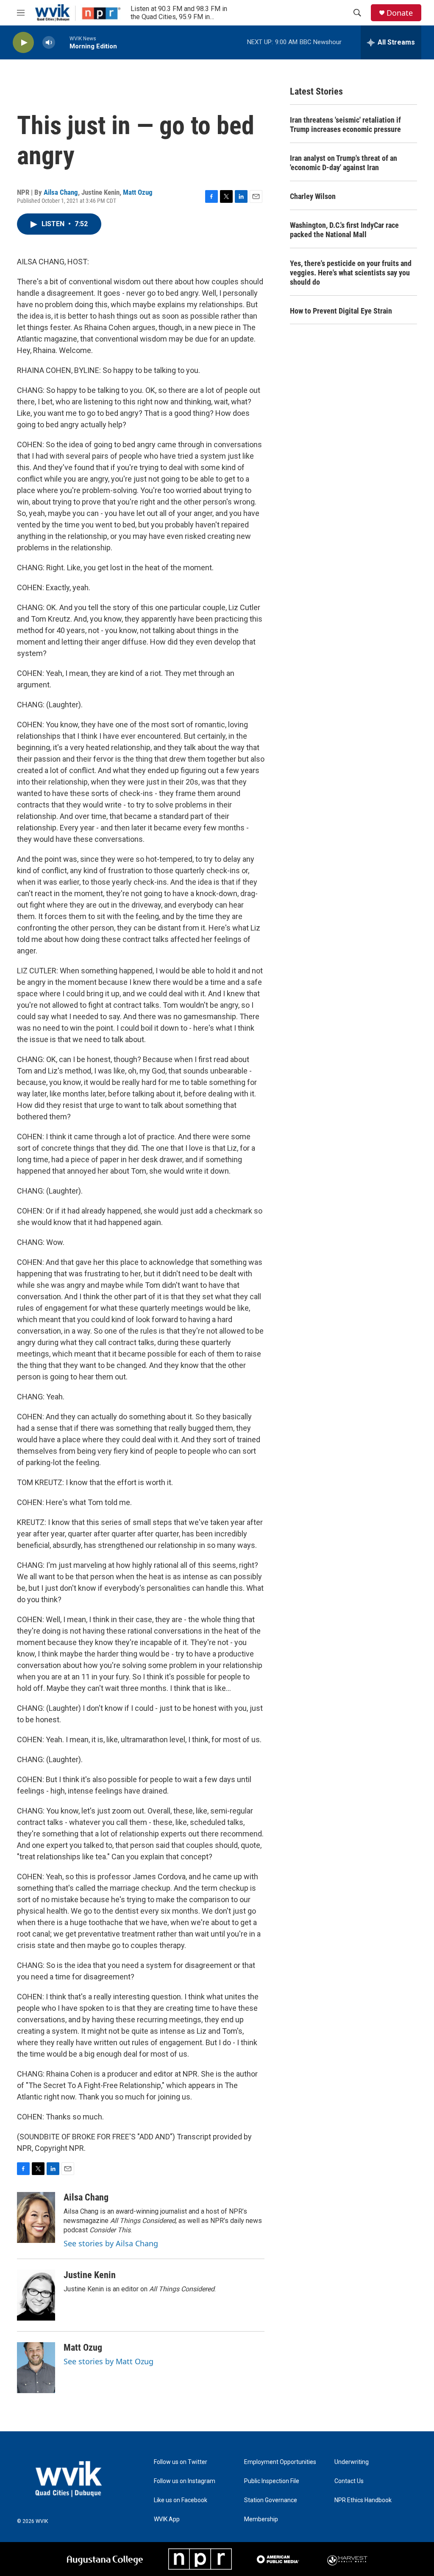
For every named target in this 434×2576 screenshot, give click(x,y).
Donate (400, 13)
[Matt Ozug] (36, 2368)
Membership (261, 2519)
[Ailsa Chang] (36, 2217)
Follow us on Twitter (181, 2462)
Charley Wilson (313, 196)
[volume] (49, 43)
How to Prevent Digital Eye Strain (341, 311)
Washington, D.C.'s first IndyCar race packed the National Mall (344, 230)
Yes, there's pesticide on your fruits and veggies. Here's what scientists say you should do (351, 273)
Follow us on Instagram (185, 2481)
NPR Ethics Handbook (363, 2500)
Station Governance (271, 2500)
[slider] (62, 42)
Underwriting (352, 2462)
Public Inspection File (272, 2481)
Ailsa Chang (61, 192)
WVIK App (167, 2519)
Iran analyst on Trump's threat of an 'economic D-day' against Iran (344, 163)
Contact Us (349, 2481)
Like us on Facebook (181, 2500)
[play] (23, 43)
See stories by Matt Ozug (108, 2361)
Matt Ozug (138, 192)
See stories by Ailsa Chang (111, 2243)
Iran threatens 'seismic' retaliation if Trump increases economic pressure (345, 125)
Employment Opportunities (280, 2462)
